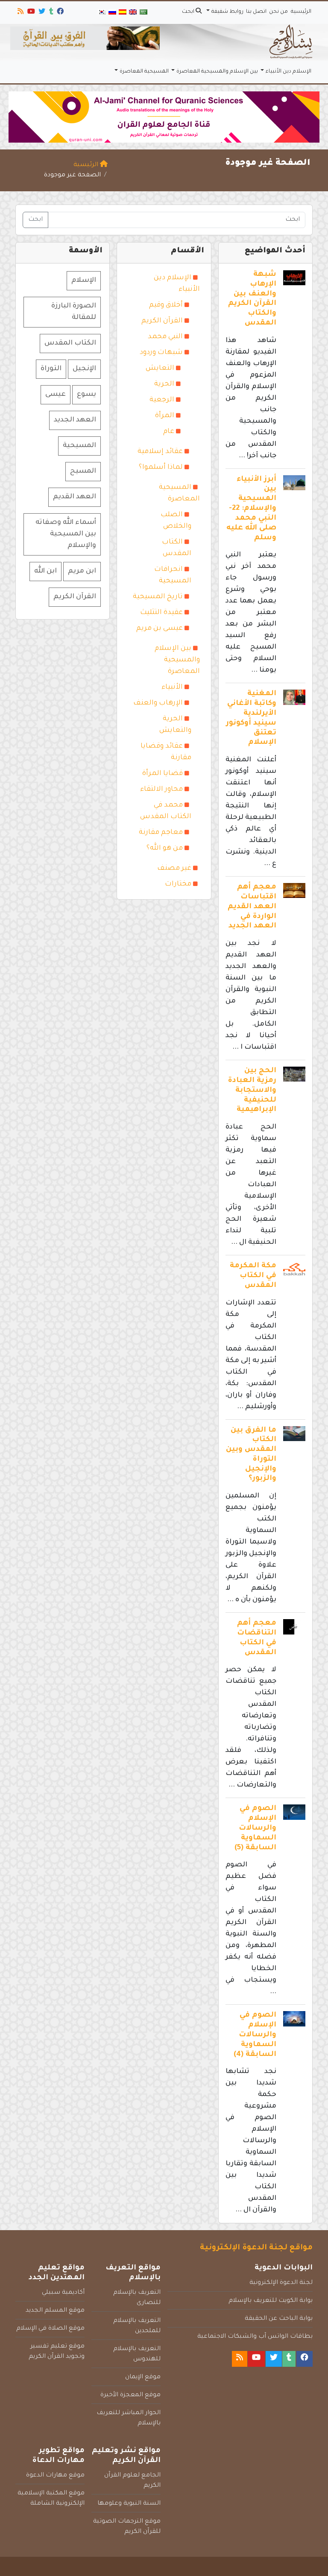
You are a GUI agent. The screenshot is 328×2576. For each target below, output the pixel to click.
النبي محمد (165, 337)
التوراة (51, 369)
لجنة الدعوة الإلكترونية (281, 2283)
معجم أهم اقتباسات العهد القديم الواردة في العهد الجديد (252, 907)
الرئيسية (301, 12)
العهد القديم (75, 497)
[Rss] (20, 13)
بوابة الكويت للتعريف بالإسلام (271, 2301)
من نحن (278, 12)
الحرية (164, 384)
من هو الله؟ (165, 848)
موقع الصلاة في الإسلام (50, 2329)
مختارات (178, 884)
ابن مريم (82, 571)
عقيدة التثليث (161, 613)
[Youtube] (31, 13)
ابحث (189, 12)
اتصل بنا (256, 12)
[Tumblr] (51, 13)
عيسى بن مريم (160, 629)
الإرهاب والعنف (158, 703)
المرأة (165, 416)
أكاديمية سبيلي (63, 2293)
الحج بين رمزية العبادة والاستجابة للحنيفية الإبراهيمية (252, 1091)
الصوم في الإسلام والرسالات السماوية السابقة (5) (255, 1828)
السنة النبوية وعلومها (129, 2504)
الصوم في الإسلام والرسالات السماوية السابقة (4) (255, 2035)
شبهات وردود (161, 353)
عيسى (56, 395)
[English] (133, 13)
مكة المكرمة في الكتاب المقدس (253, 1276)
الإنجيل (84, 369)
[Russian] (112, 13)
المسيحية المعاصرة (144, 72)
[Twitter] (41, 13)
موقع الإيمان (143, 2377)
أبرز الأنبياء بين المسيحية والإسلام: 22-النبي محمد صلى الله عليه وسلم (251, 509)
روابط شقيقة (227, 12)
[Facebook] (60, 13)
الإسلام (84, 281)
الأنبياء (172, 687)
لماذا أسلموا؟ (161, 468)
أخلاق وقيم (166, 305)
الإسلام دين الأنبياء (288, 72)
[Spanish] (123, 13)
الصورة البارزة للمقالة (74, 312)
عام (169, 432)
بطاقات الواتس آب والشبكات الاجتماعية (255, 2337)
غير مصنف (174, 868)
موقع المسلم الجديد (55, 2311)
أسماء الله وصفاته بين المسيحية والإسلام (66, 534)
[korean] (102, 13)
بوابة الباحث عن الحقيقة (279, 2319)
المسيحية (79, 446)
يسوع (86, 395)
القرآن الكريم (162, 321)
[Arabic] (143, 13)
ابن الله (45, 571)
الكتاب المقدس (70, 343)
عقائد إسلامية (160, 452)
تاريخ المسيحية (158, 597)
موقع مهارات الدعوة (55, 2476)
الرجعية (162, 400)
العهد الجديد (75, 420)
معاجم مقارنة (161, 833)
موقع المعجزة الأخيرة (130, 2395)
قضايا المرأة (163, 774)
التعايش (160, 368)
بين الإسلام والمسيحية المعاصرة (217, 72)
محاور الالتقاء (161, 789)
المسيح (83, 471)
